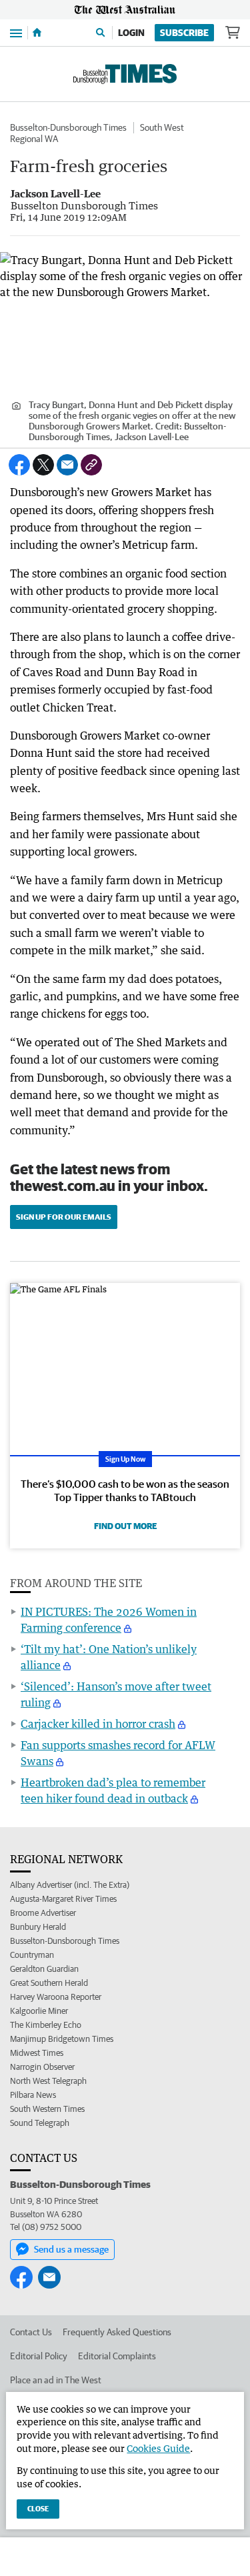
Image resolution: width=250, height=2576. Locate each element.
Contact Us (31, 2332)
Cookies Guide (158, 2448)
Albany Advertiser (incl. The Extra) (70, 1885)
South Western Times (47, 2109)
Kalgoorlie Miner (39, 2011)
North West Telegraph (48, 2081)
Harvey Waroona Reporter (56, 1997)
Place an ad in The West (56, 2380)
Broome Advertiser (43, 1913)
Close (38, 2508)
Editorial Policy (39, 2356)
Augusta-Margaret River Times (63, 1899)
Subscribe (184, 33)
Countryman (32, 1955)
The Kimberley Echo (46, 2025)
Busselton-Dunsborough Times (68, 127)
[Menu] (16, 32)
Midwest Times (37, 2053)
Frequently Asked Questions (117, 2332)
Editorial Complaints (117, 2356)
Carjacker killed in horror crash (98, 1724)
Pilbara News (33, 2095)
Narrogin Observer (42, 2067)
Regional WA (34, 139)
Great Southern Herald (49, 1983)
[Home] (37, 33)
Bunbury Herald (38, 1927)
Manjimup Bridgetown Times (62, 2039)
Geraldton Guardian (44, 1969)
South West (162, 127)
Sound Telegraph (40, 2123)
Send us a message (71, 2249)
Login (131, 33)
